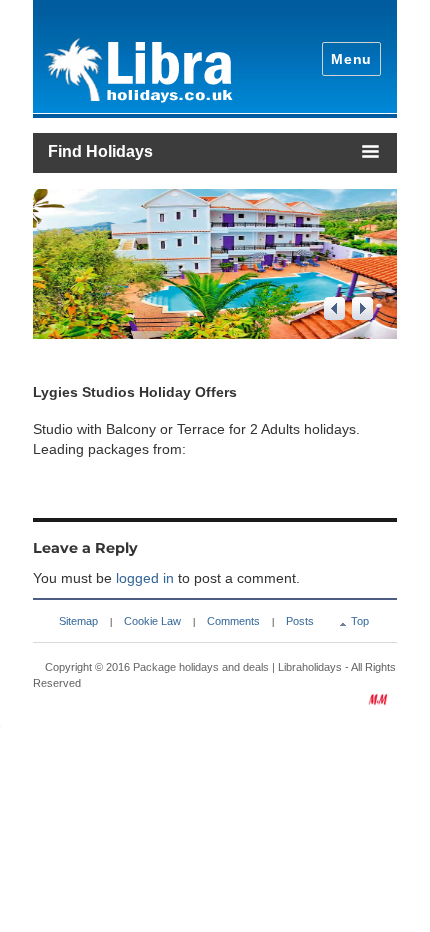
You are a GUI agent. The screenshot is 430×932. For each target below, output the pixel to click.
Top (360, 621)
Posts (300, 621)
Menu (351, 59)
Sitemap (78, 621)
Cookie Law (152, 621)
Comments (233, 621)
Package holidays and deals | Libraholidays (237, 667)
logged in (145, 578)
